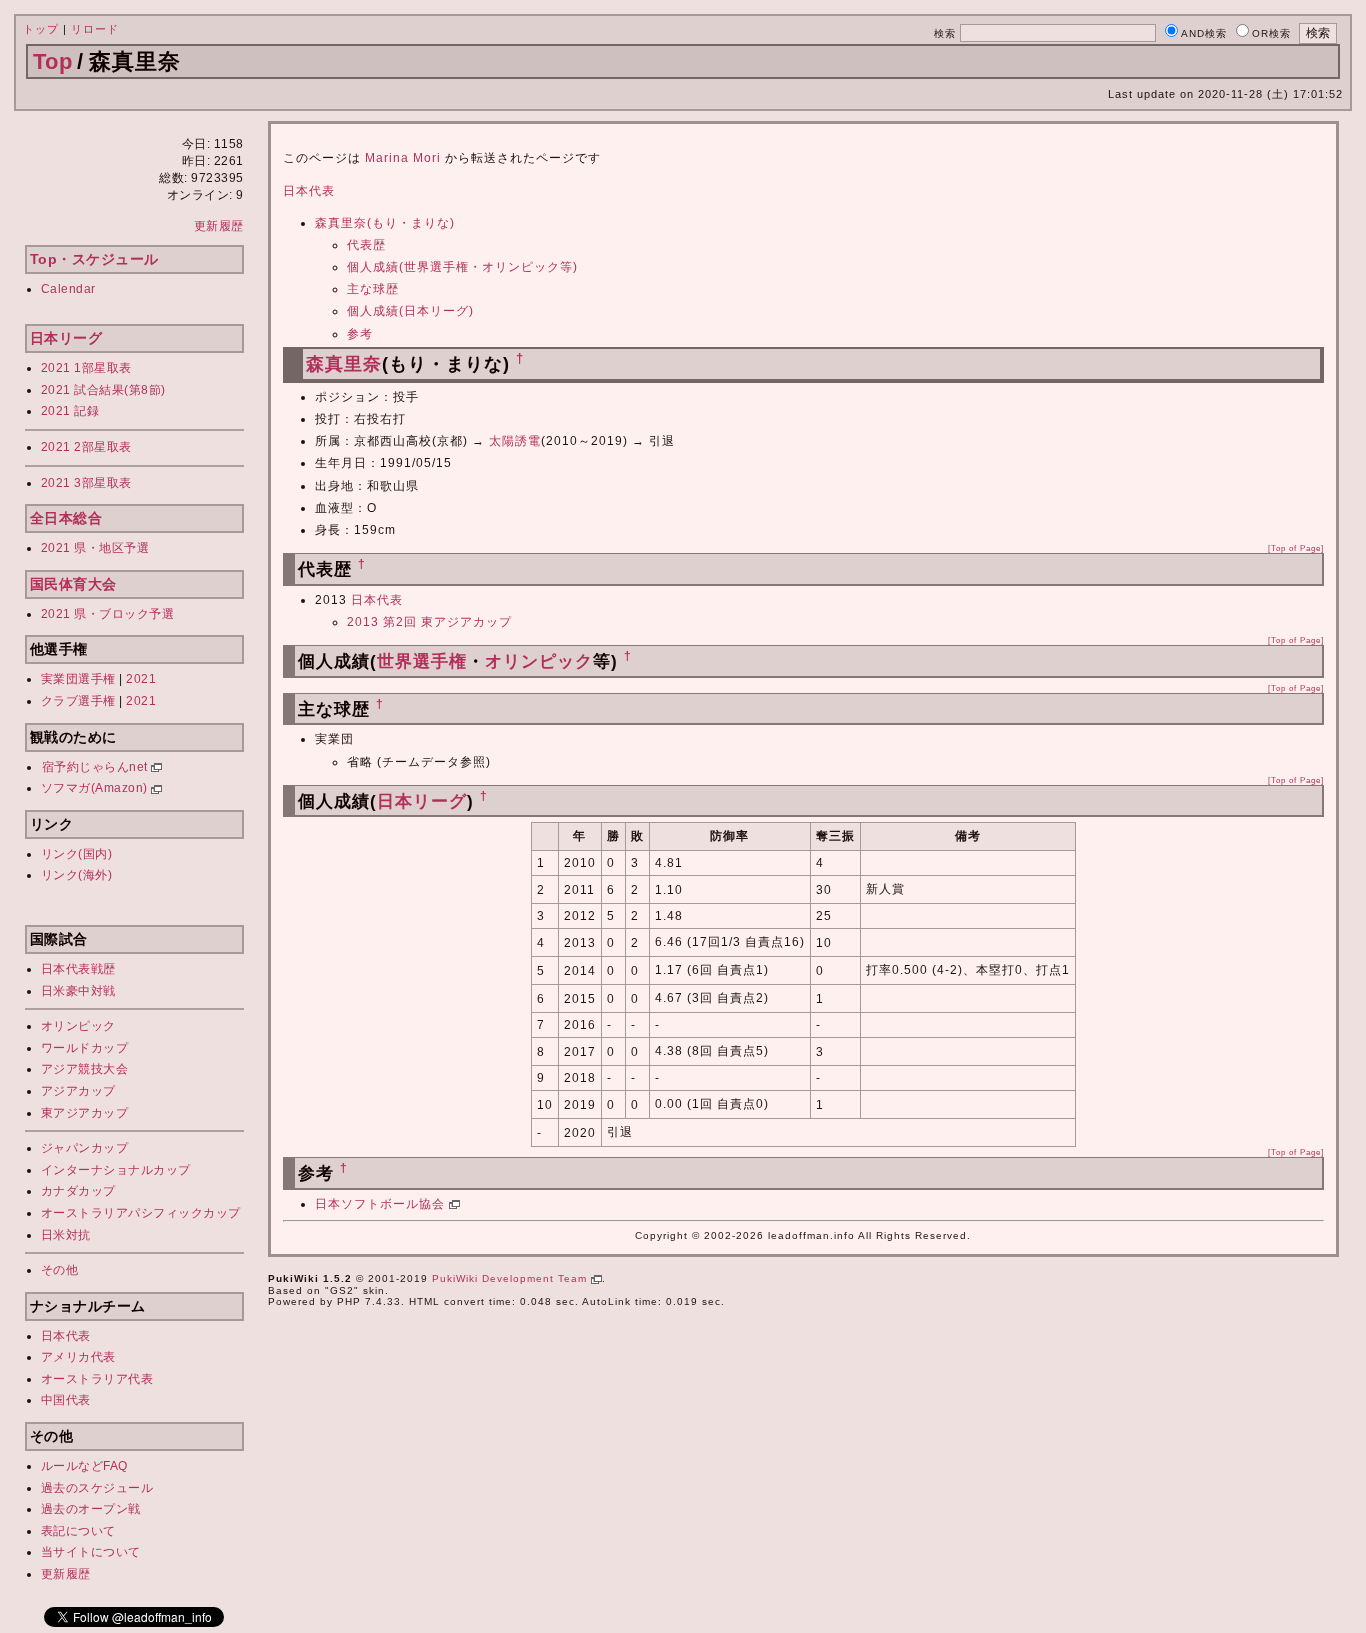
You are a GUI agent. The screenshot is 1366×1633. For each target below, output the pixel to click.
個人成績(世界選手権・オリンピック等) (462, 267)
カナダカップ (78, 1191)
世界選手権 (422, 661)
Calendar (68, 289)
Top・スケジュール (94, 259)
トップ (41, 29)
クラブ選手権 (78, 701)
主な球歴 (373, 289)
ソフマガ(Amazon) (96, 788)
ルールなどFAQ (84, 1466)
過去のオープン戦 (91, 1509)
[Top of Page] (1296, 548)
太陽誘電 (515, 441)
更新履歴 (219, 226)
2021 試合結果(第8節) (103, 390)
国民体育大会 (73, 584)
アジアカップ (78, 1091)
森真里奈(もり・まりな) (385, 223)
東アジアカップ (85, 1113)
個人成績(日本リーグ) (410, 311)
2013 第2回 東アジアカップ (429, 622)
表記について (78, 1531)
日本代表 (66, 1336)
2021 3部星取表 (86, 483)
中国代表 (66, 1400)
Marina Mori (403, 158)
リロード (95, 29)
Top (53, 61)
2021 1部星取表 (86, 368)
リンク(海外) (77, 875)
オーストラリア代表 (97, 1379)
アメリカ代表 (78, 1357)
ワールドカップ (85, 1048)
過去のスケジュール (97, 1488)
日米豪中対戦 (78, 991)
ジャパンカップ (85, 1148)
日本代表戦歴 (78, 969)
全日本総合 (66, 518)
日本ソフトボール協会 (382, 1204)
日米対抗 (66, 1235)
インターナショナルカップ (116, 1170)
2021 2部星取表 (86, 447)
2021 (141, 679)
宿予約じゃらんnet (97, 767)
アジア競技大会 (85, 1069)
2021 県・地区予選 (95, 548)
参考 (360, 334)
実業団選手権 (78, 679)
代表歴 (366, 245)
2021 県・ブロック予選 (108, 614)
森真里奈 (344, 364)
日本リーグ (66, 338)
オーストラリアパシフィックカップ (141, 1213)
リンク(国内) (77, 854)
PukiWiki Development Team (511, 1278)
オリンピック (78, 1026)
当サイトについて (91, 1552)
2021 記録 (70, 411)
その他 (60, 1270)
